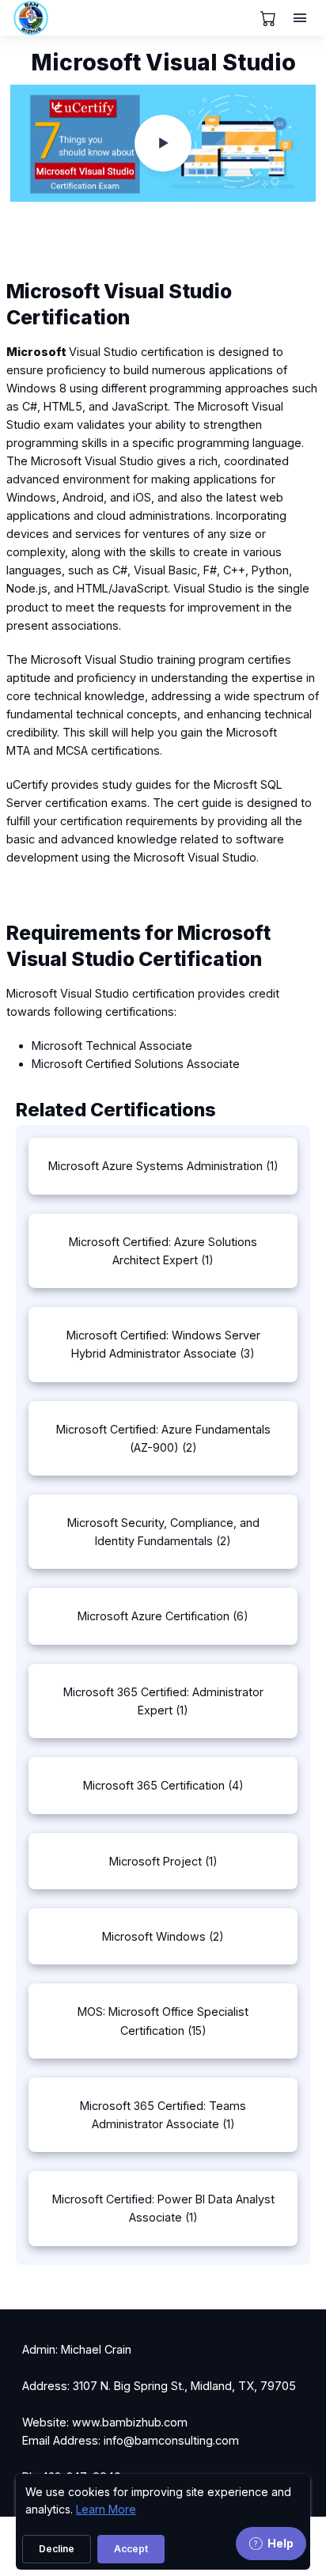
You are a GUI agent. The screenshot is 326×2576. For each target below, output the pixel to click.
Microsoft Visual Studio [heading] (163, 63)
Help (281, 2543)
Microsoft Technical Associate (112, 1046)
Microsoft (36, 352)
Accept (131, 2549)
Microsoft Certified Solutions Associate (136, 1064)
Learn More (106, 2509)
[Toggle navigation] (301, 18)
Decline (57, 2549)
